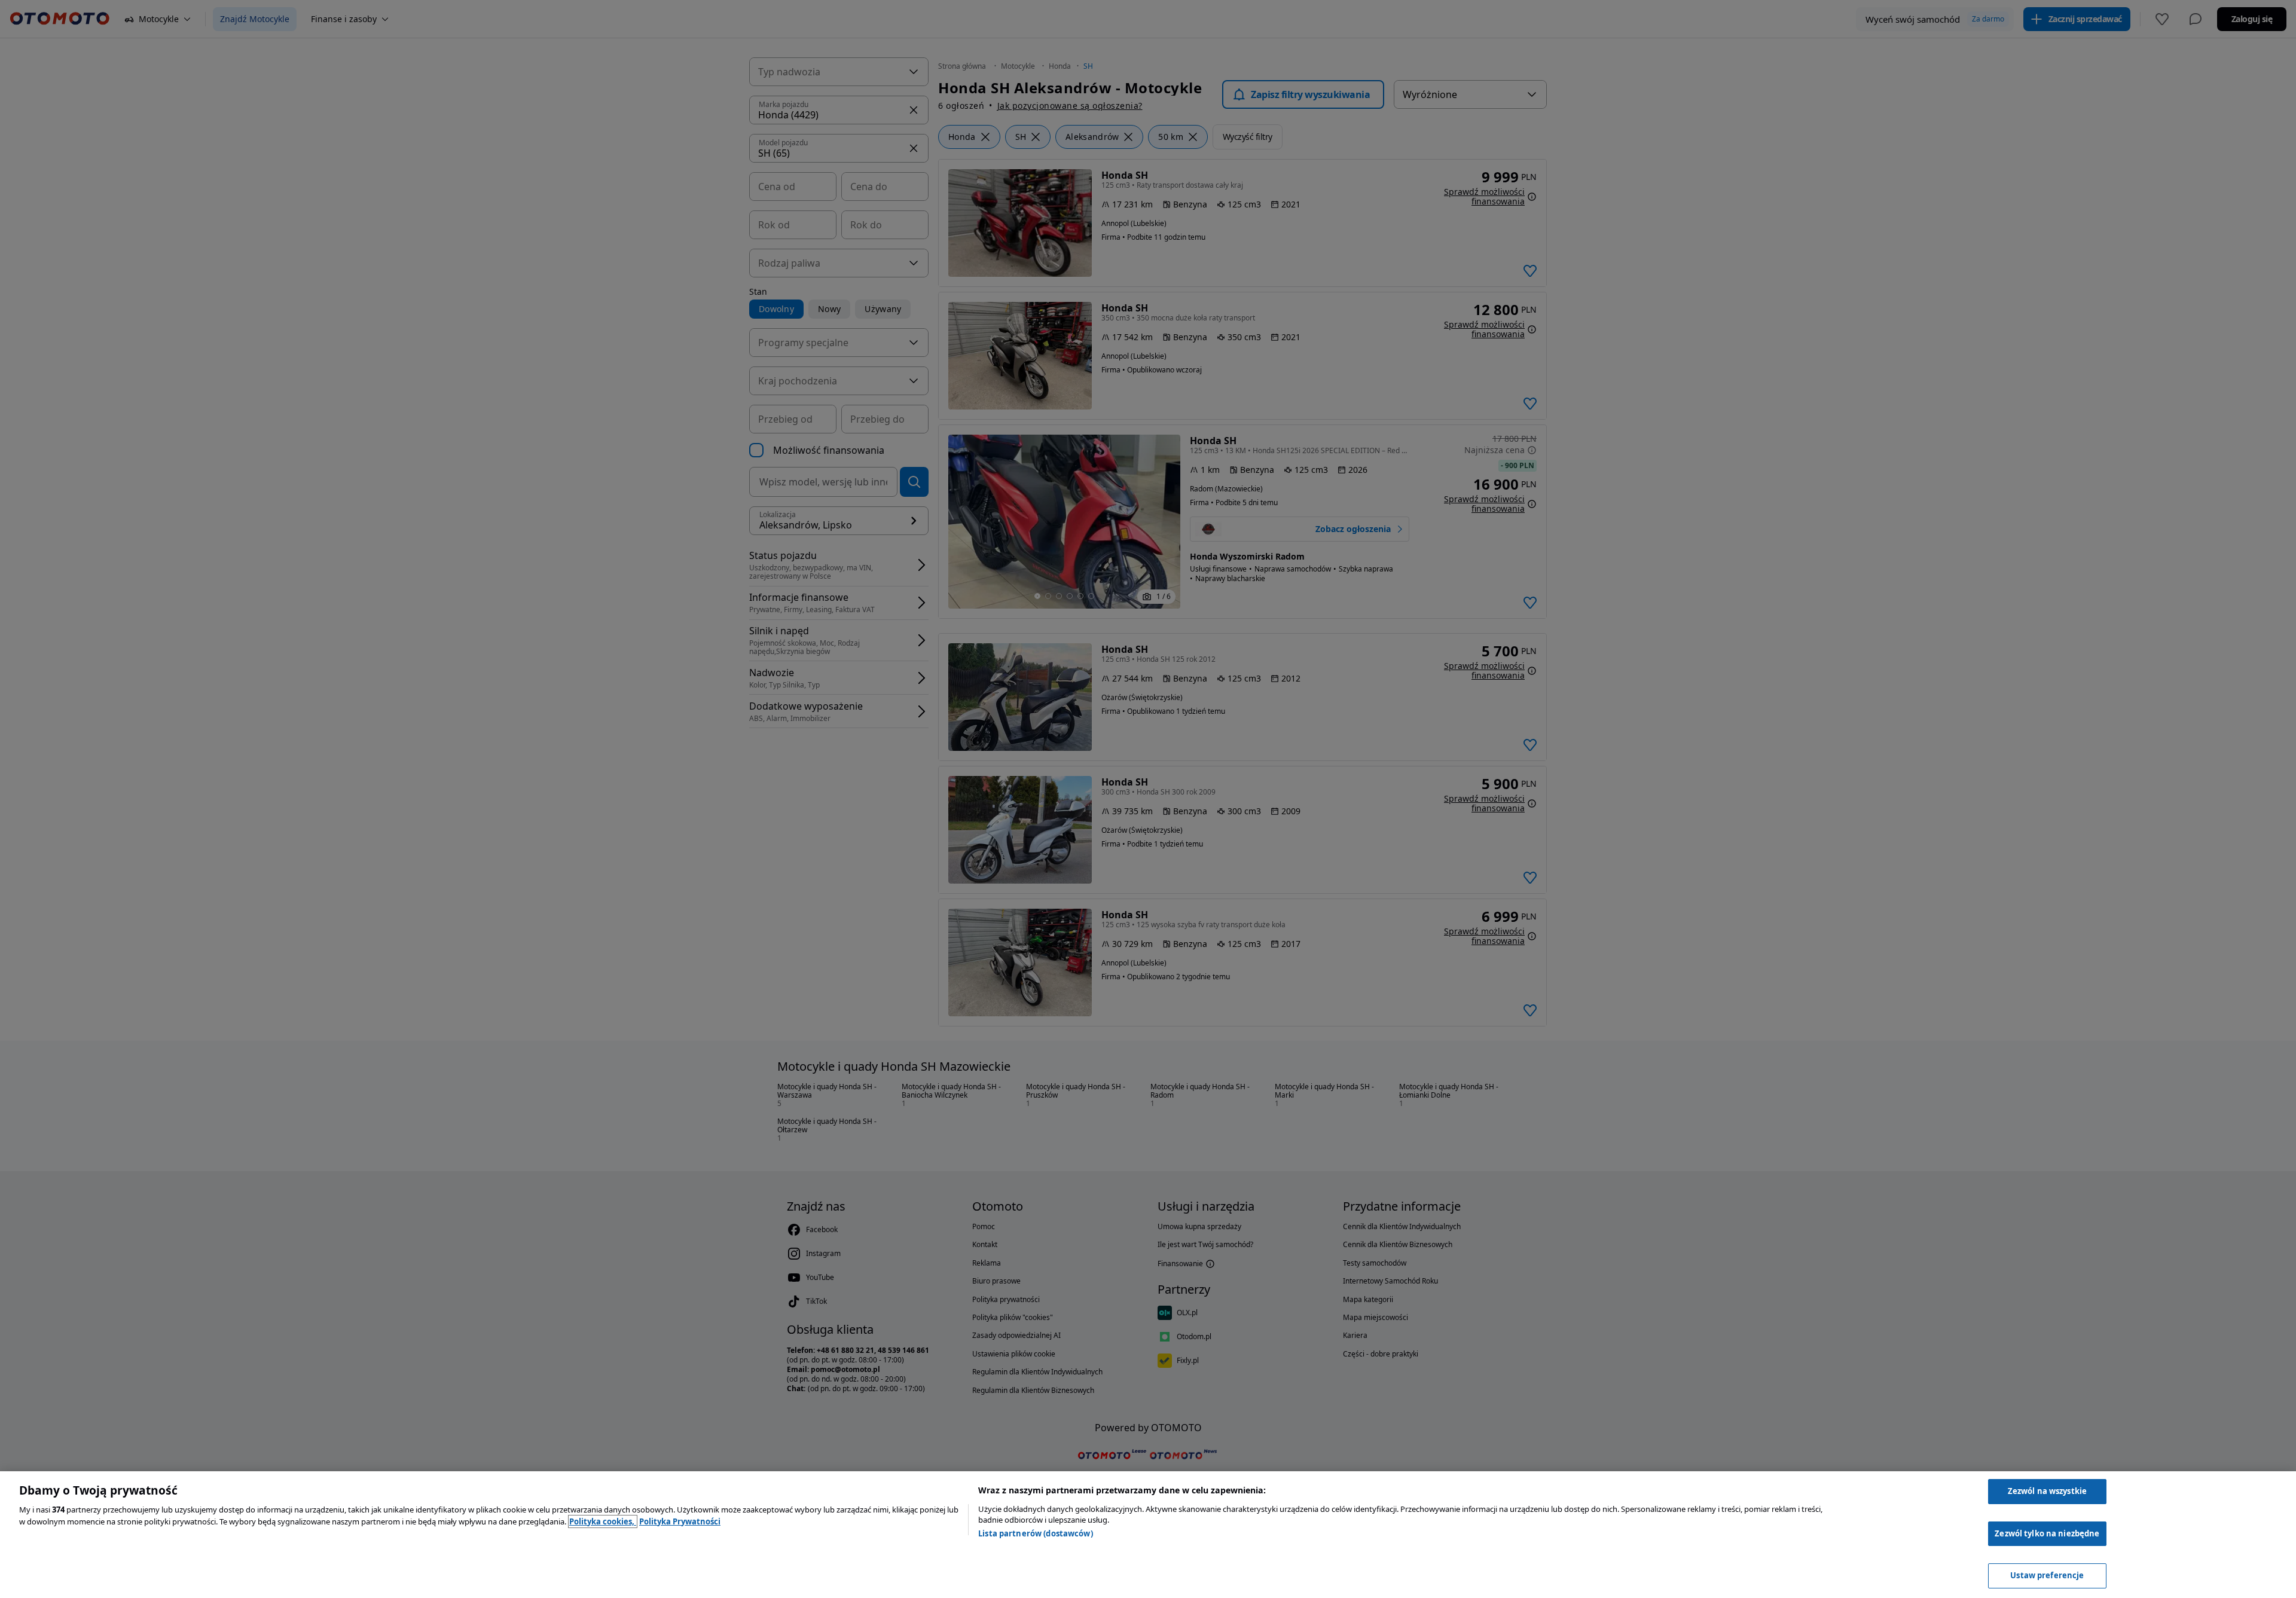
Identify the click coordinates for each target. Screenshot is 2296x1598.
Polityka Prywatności (680, 1521)
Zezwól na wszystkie (2047, 1491)
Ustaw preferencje (2047, 1575)
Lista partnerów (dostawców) (1036, 1533)
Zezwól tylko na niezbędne (2047, 1533)
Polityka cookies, (603, 1521)
